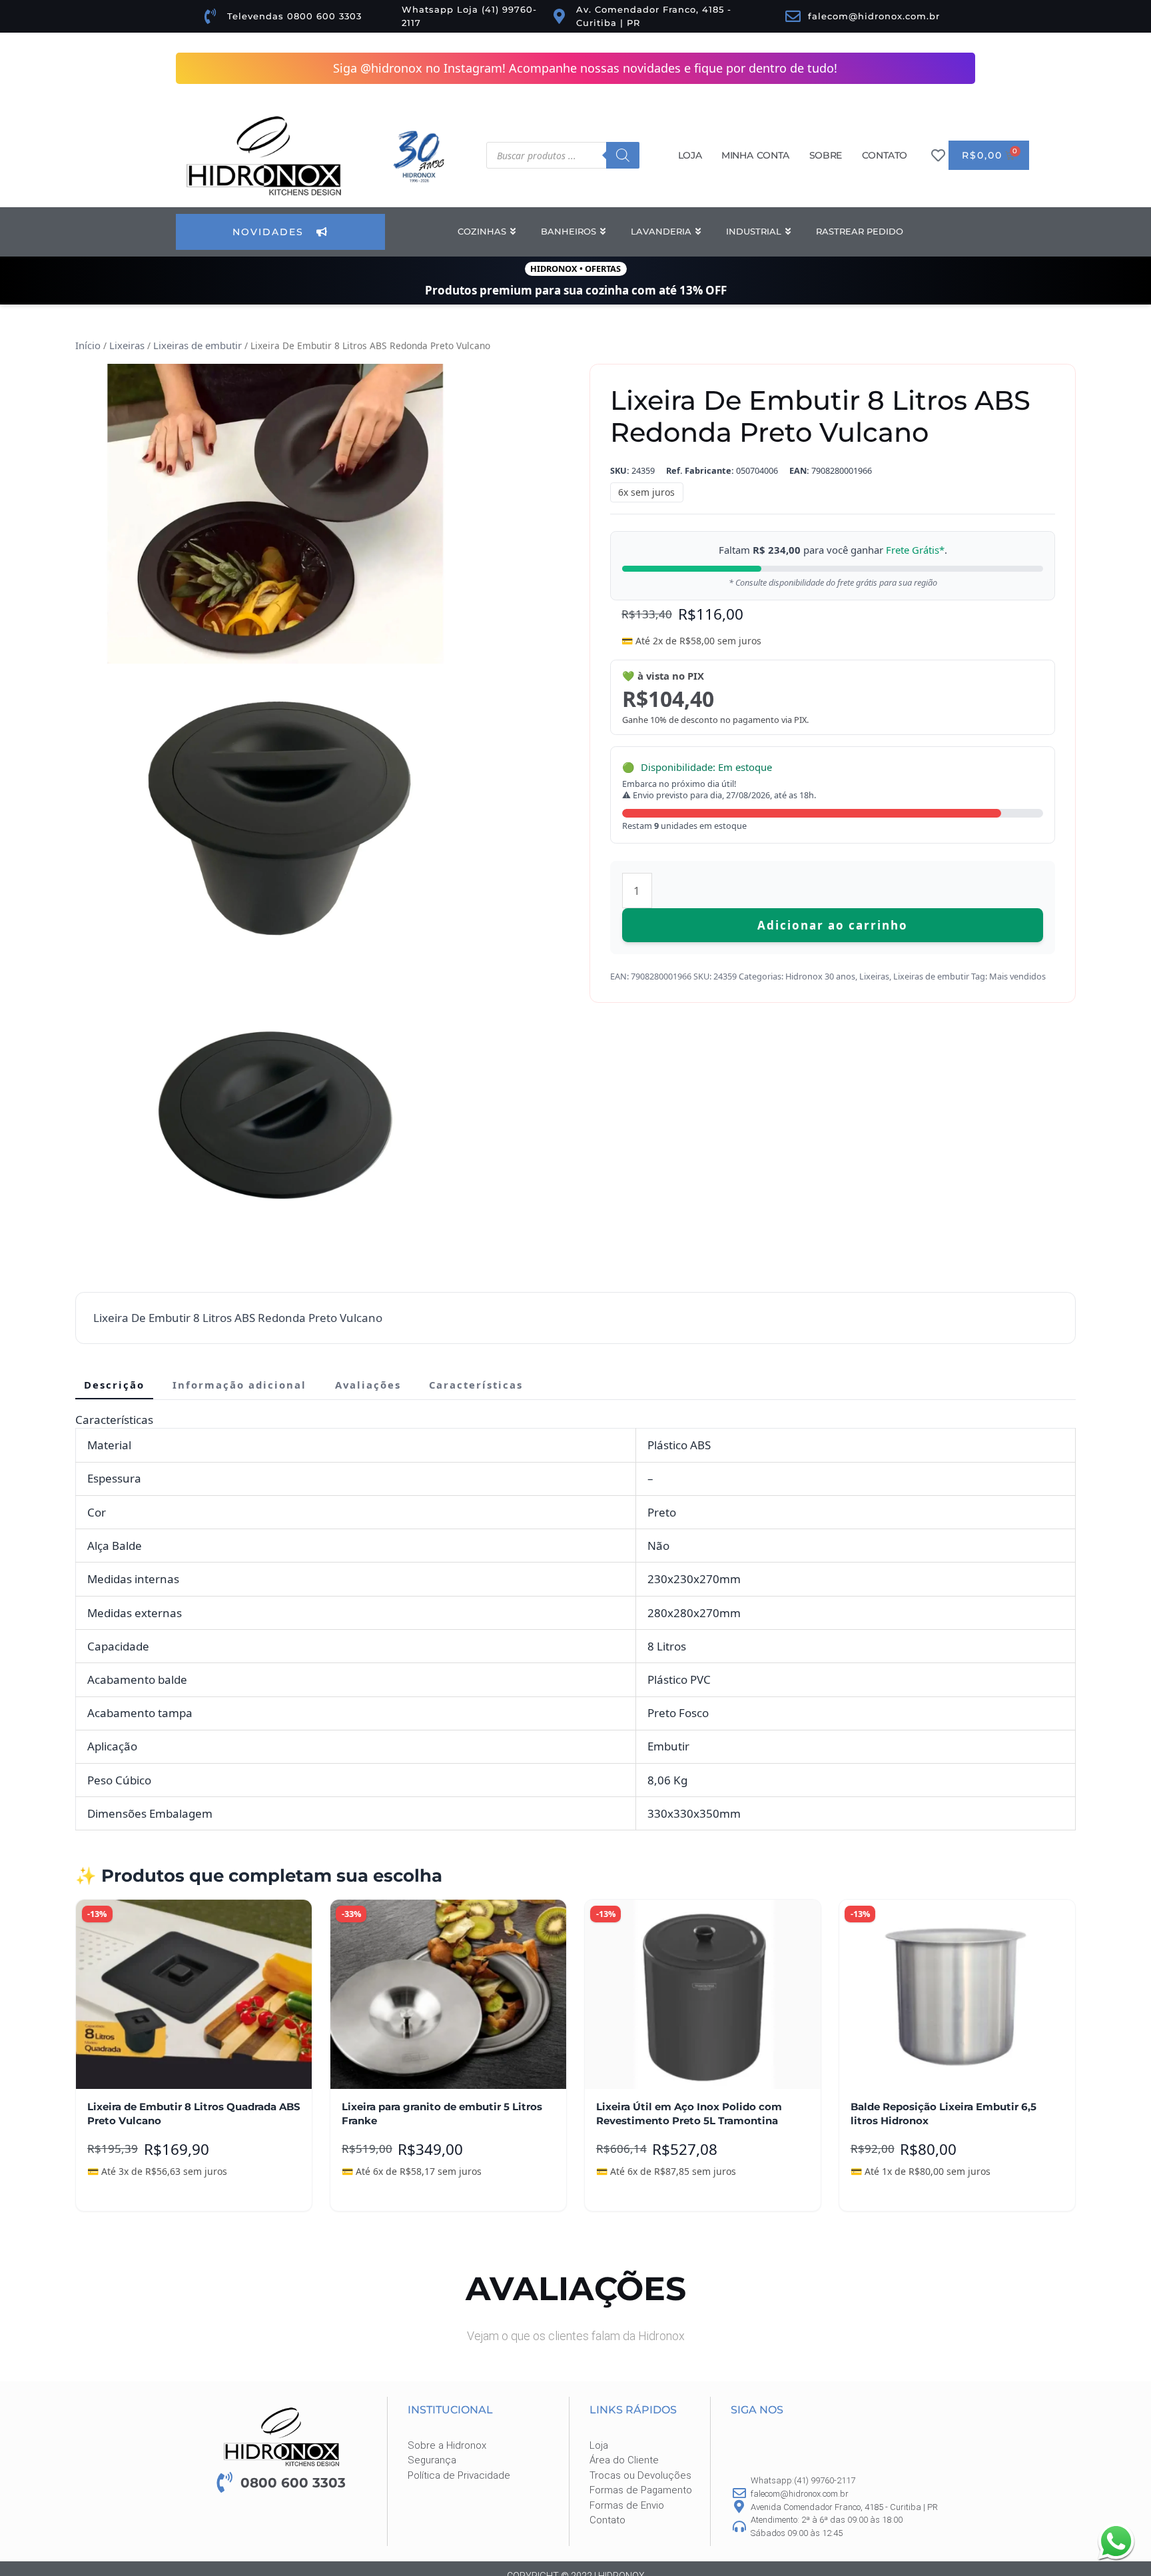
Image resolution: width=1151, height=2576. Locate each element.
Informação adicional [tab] (239, 1385)
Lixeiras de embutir (193, 345)
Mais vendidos (1017, 966)
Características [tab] (476, 1385)
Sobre (826, 155)
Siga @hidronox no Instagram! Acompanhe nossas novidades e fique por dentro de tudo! (585, 68)
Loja (690, 155)
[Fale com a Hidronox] (1116, 2541)
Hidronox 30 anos (820, 966)
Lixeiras (125, 345)
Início (87, 345)
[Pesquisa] (623, 155)
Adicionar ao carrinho (833, 915)
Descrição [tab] (114, 1385)
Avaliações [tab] (368, 1385)
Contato (885, 155)
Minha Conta (755, 155)
